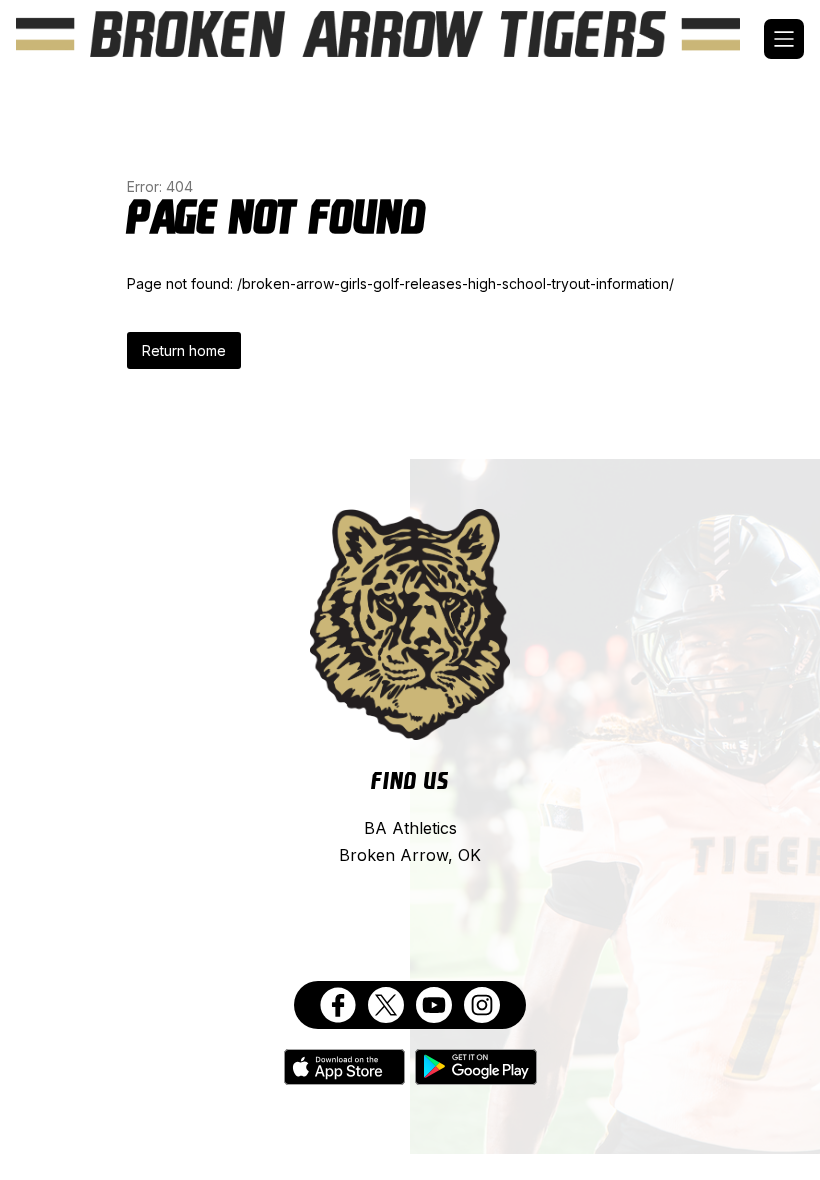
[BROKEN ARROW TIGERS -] (390, 39)
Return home (184, 350)
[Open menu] (784, 39)
